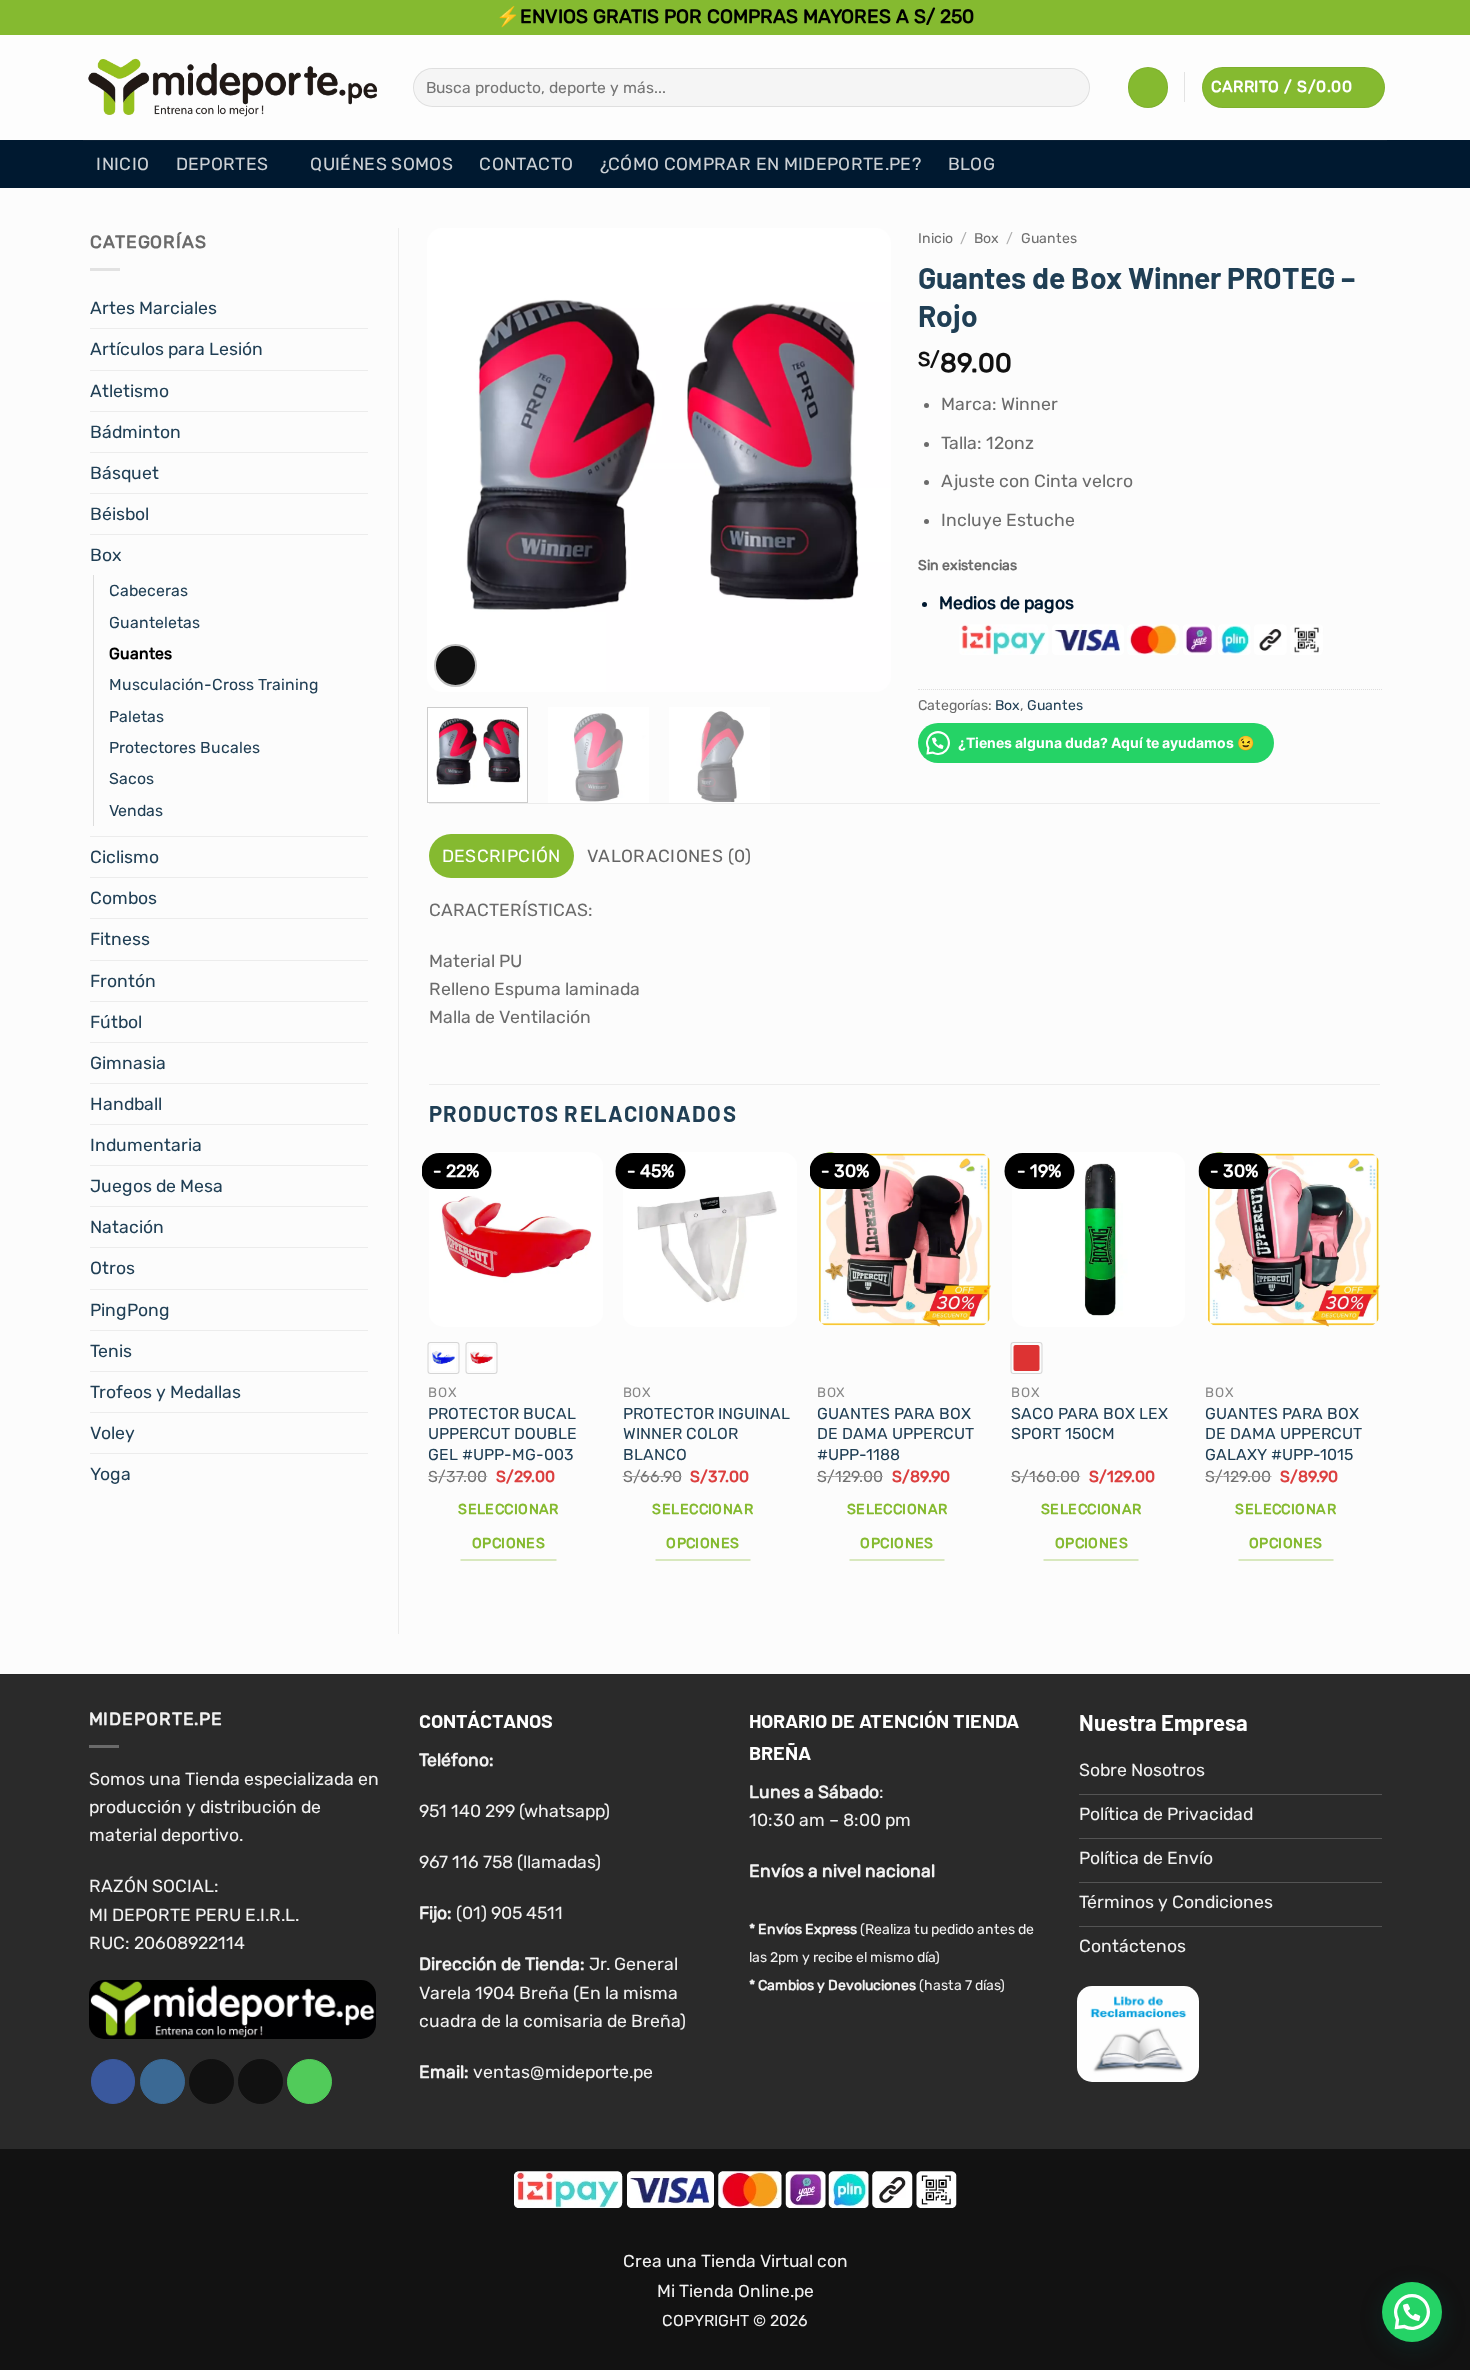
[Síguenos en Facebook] (113, 2081)
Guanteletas (154, 622)
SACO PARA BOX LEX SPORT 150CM (1089, 1424)
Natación (127, 1227)
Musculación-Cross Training (213, 684)
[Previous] (461, 460)
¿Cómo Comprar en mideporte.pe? (761, 164)
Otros (112, 1268)
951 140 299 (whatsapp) (514, 1811)
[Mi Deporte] (233, 87)
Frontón (123, 981)
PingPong (130, 1310)
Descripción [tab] (501, 856)
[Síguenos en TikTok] (211, 2081)
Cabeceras (148, 590)
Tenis (111, 1351)
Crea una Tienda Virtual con (735, 2261)
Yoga (110, 1474)
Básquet (124, 473)
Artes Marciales (153, 308)
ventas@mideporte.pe (563, 2072)
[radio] (443, 1358)
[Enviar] (1068, 87)
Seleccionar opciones (508, 1526)
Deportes (222, 164)
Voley (112, 1433)
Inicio (122, 164)
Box (105, 555)
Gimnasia (128, 1063)
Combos (123, 898)
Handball (126, 1104)
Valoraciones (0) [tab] (669, 856)
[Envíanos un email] (260, 2081)
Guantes (140, 653)
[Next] (856, 460)
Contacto (526, 164)
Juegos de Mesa (156, 1186)
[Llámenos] (309, 2081)
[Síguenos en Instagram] (162, 2081)
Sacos (131, 778)
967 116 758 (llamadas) (510, 1862)
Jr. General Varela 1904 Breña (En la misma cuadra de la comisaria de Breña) (552, 1992)
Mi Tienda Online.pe (735, 2291)
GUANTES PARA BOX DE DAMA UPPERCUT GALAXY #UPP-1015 (1283, 1434)
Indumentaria (146, 1145)
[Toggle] (356, 308)
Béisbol (119, 514)
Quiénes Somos (381, 164)
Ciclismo (124, 857)
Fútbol (116, 1022)
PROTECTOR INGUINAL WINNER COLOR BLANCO (706, 1434)
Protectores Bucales (184, 747)
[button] (1148, 87)
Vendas (136, 810)
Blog (971, 164)
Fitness (120, 939)
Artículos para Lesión (176, 349)
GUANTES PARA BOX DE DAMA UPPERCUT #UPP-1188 (895, 1434)
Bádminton (135, 432)
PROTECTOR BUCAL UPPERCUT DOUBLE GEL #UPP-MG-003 (502, 1434)
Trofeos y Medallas (165, 1392)
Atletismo (129, 391)
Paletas (136, 716)
